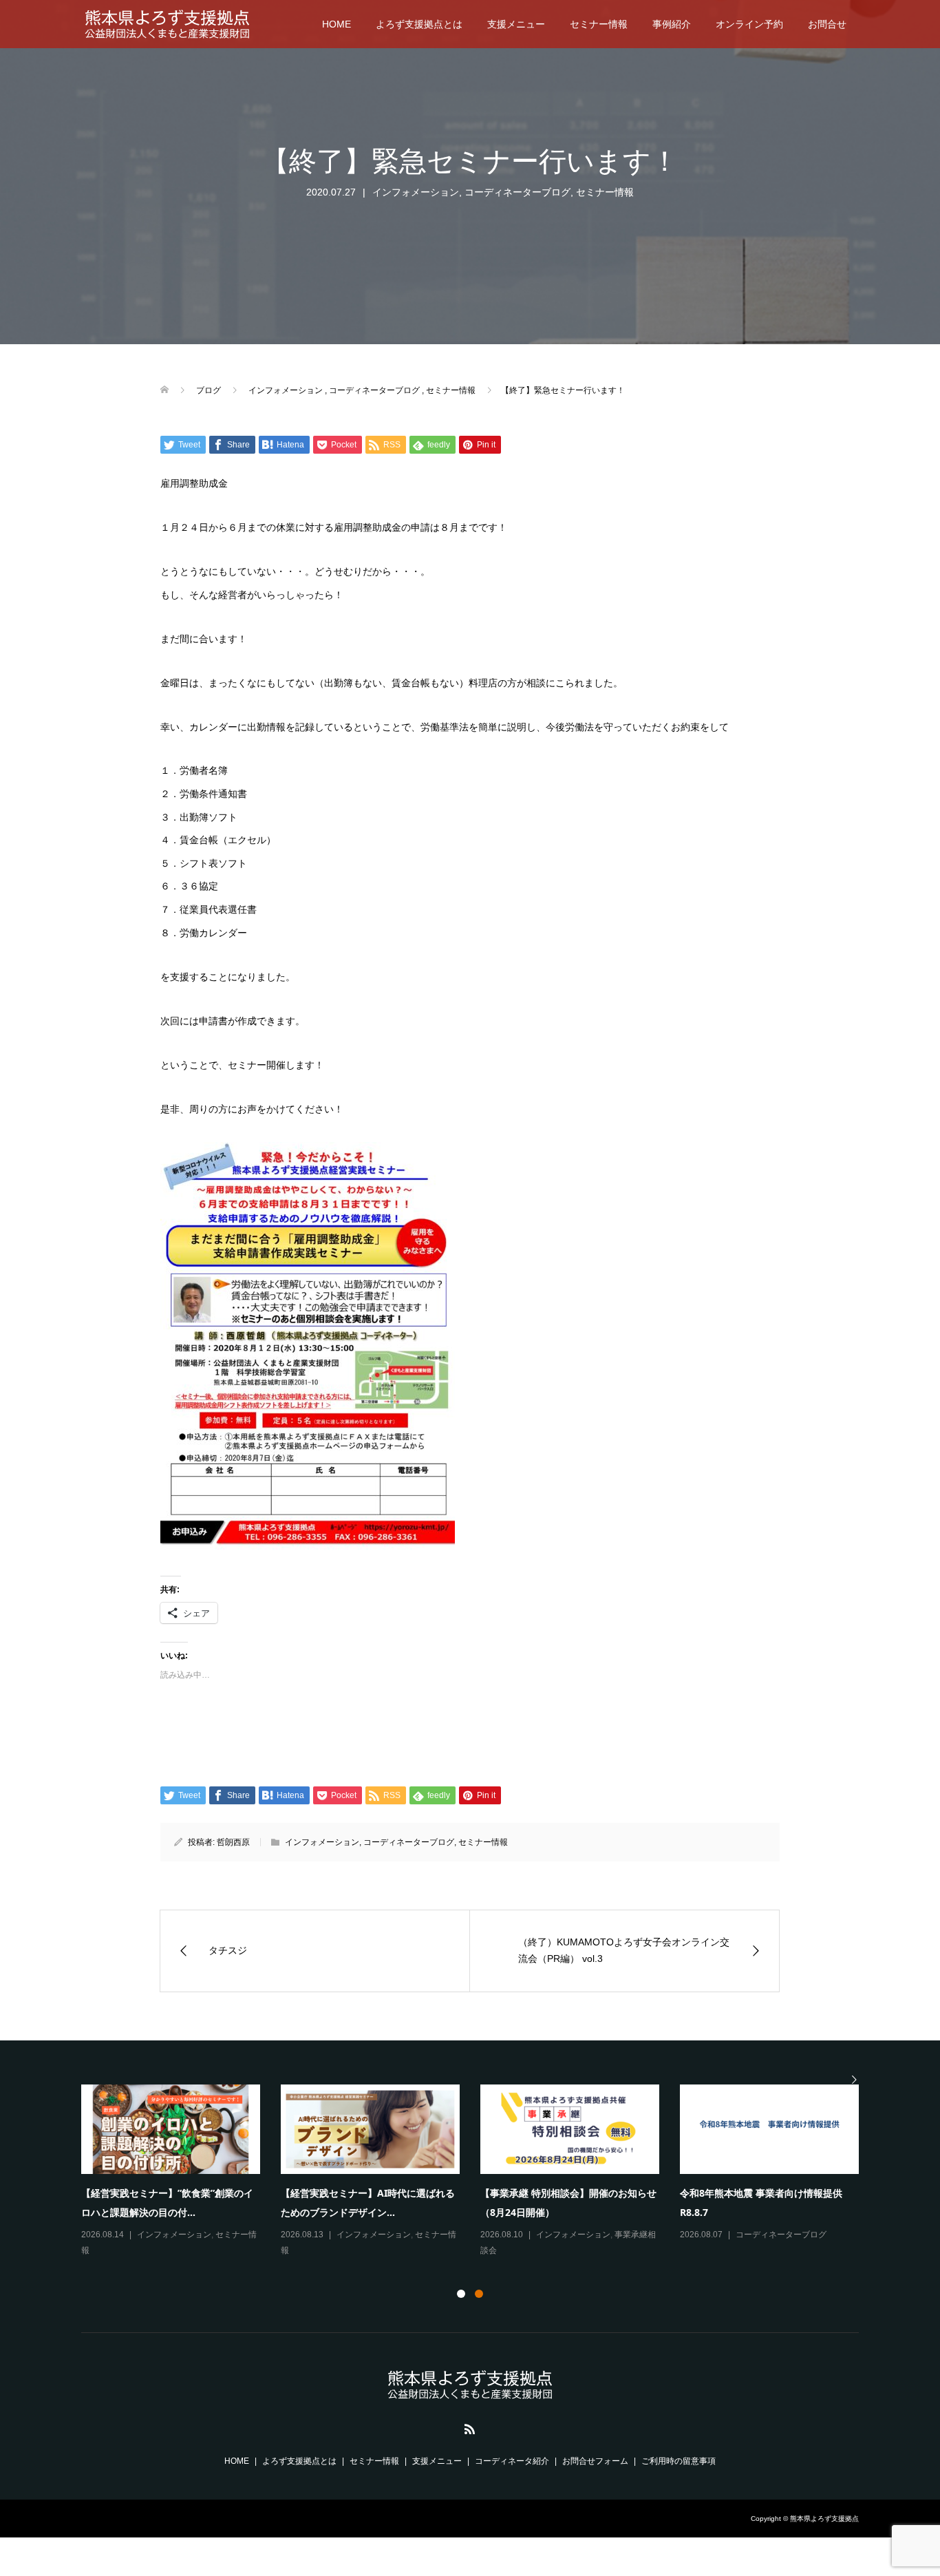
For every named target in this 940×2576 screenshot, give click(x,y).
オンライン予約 (749, 24)
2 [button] (479, 2294)
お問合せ (827, 24)
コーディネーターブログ (517, 192)
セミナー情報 (599, 24)
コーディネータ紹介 (512, 2461)
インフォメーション (416, 192)
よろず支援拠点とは (419, 24)
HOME (337, 24)
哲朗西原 (233, 1842)
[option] (480, 2172)
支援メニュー (516, 24)
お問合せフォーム (595, 2461)
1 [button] (461, 2294)
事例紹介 (672, 24)
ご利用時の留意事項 (679, 2461)
